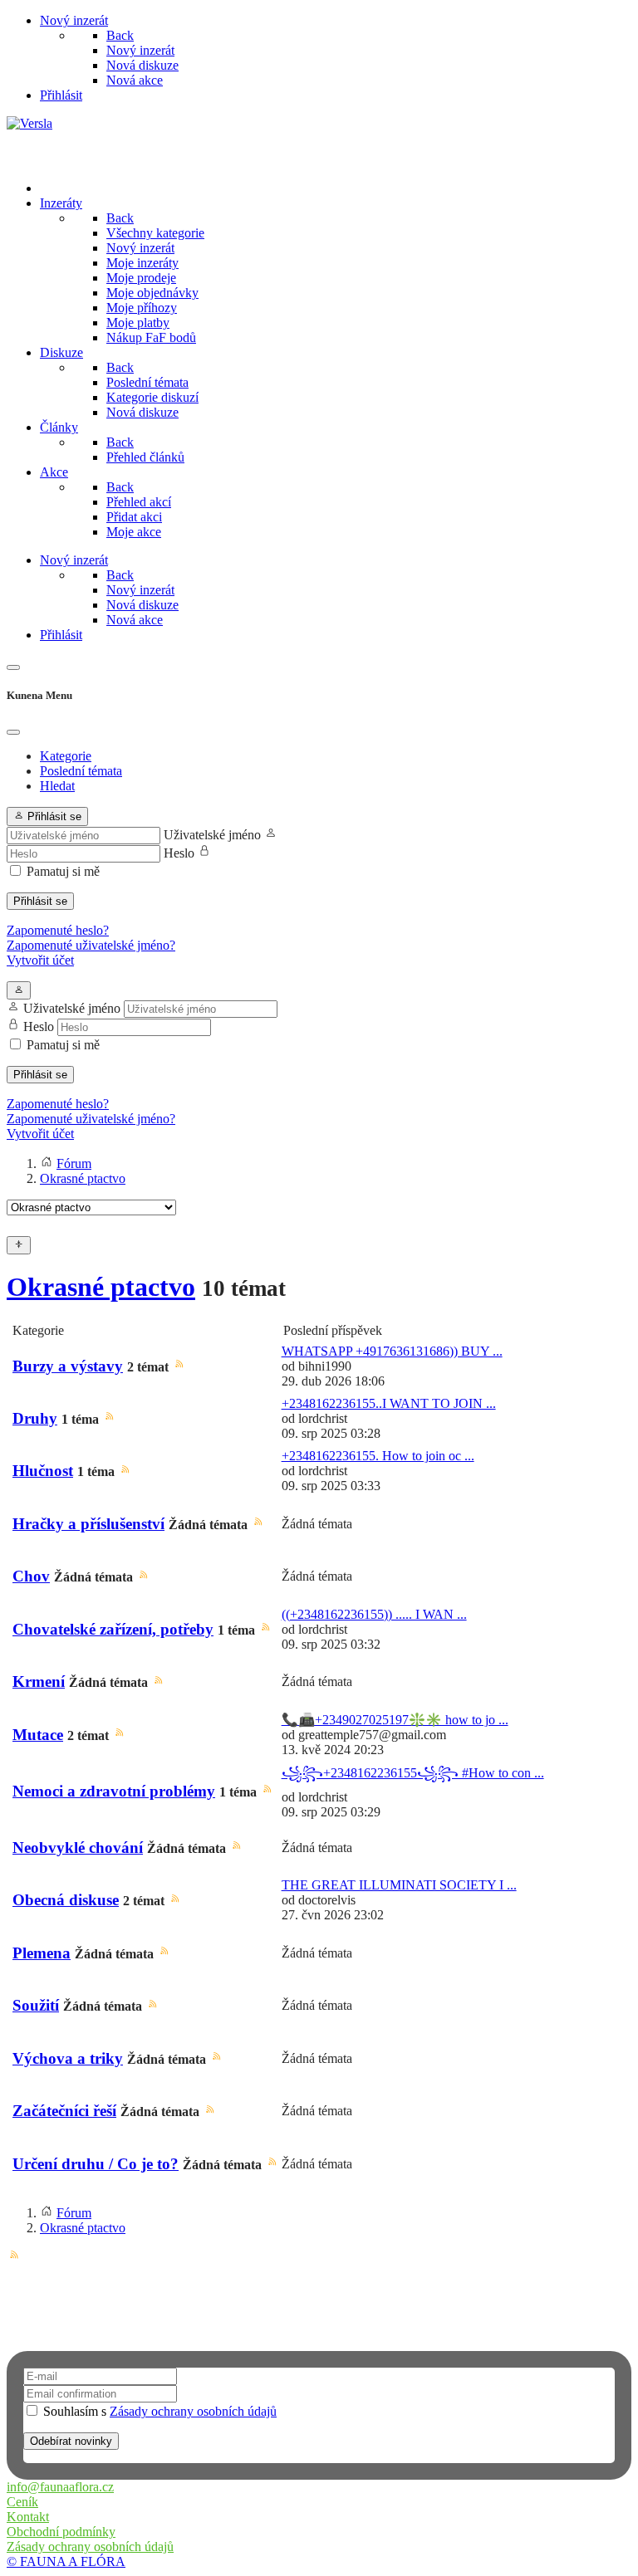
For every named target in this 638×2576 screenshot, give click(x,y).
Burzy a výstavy (68, 1366)
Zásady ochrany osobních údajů (193, 2411)
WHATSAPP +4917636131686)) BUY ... (392, 1351)
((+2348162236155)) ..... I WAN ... (374, 1614)
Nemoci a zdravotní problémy (114, 1791)
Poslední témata (81, 771)
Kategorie (66, 756)
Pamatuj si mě (63, 871)
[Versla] (29, 123)
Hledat (57, 786)
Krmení (39, 1681)
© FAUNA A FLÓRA (66, 2561)
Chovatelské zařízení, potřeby (113, 1629)
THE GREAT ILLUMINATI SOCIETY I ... (399, 1885)
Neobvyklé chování (78, 1848)
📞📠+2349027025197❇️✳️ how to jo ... (395, 1720)
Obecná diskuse (66, 1900)
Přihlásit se (40, 901)
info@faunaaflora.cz (60, 2487)
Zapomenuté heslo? (58, 930)
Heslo (179, 853)
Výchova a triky (68, 2058)
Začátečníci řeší (64, 2111)
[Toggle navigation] (13, 667)
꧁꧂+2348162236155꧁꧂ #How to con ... (413, 1773)
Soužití (36, 2005)
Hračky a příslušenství (88, 1524)
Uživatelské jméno (212, 835)
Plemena (42, 1953)
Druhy (35, 1418)
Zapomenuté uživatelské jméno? (91, 945)
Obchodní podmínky (61, 2532)
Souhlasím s (158, 2411)
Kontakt (28, 2517)
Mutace (38, 1735)
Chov (31, 1576)
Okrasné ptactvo (101, 1287)
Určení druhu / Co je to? (96, 2164)
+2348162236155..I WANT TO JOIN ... (389, 1403)
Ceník (22, 2502)
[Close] (13, 732)
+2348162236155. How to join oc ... (378, 1456)
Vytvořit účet (40, 960)
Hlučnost (43, 1471)
